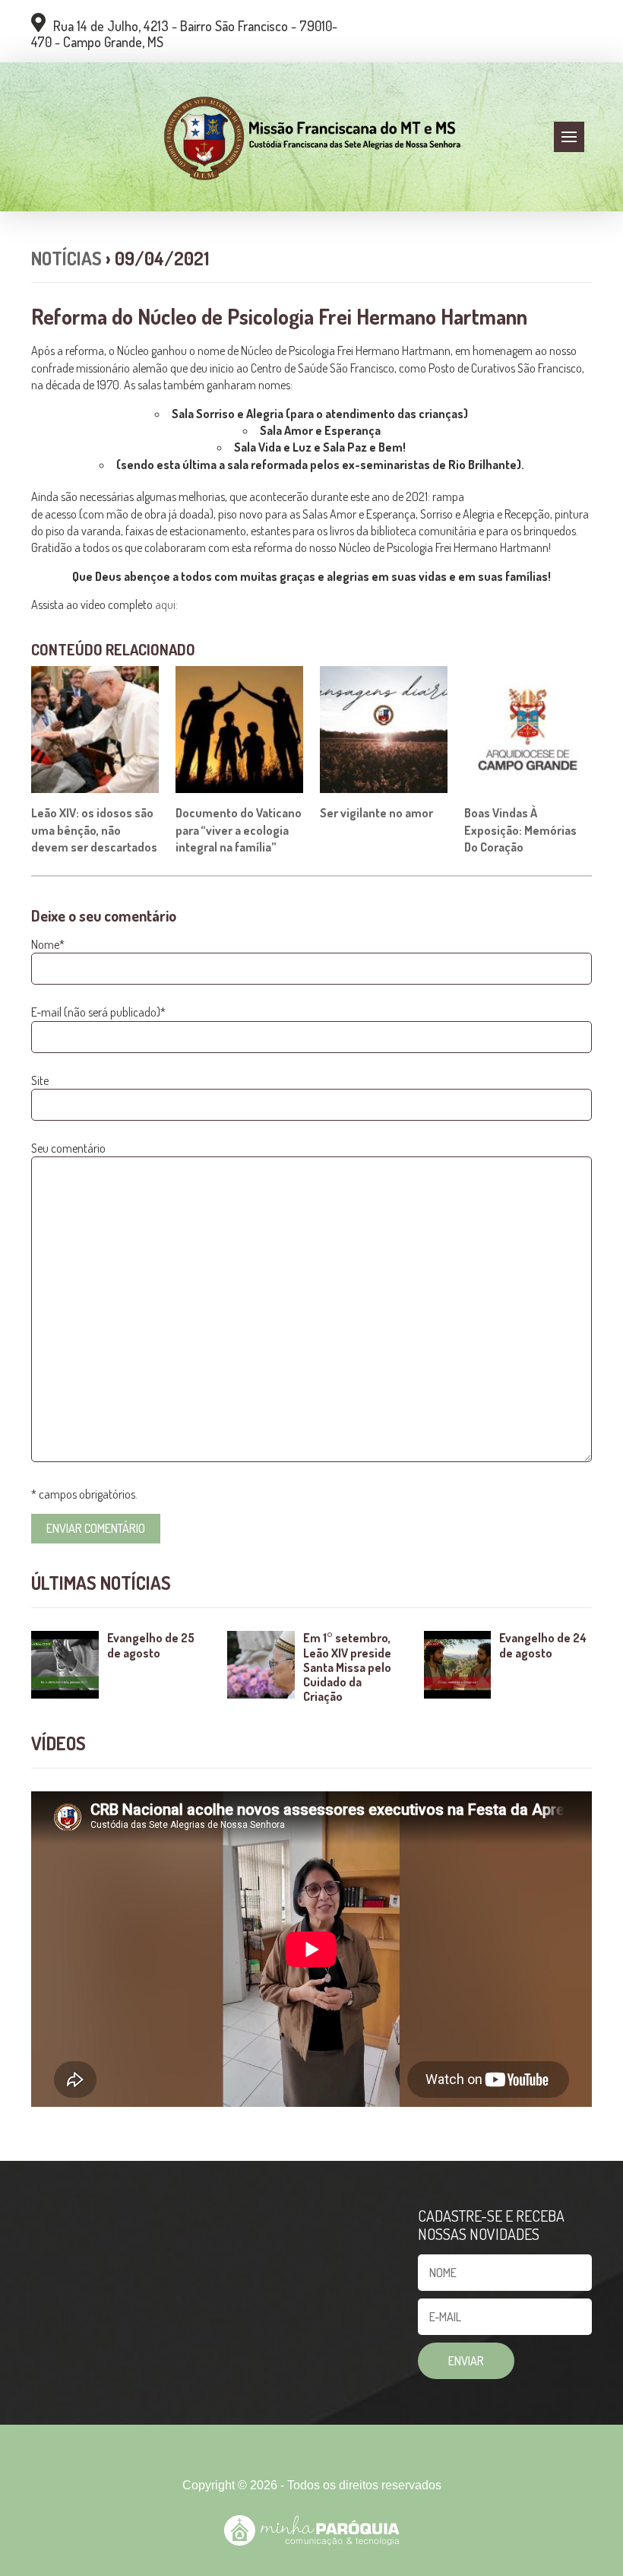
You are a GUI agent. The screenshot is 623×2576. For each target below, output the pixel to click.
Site (40, 1080)
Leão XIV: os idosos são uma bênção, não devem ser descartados (94, 830)
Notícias (66, 258)
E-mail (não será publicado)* (98, 1012)
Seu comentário (68, 1148)
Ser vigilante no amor (376, 813)
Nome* (48, 944)
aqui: (168, 604)
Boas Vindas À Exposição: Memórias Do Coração (520, 830)
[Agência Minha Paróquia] (312, 2530)
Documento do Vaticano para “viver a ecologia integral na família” (239, 830)
